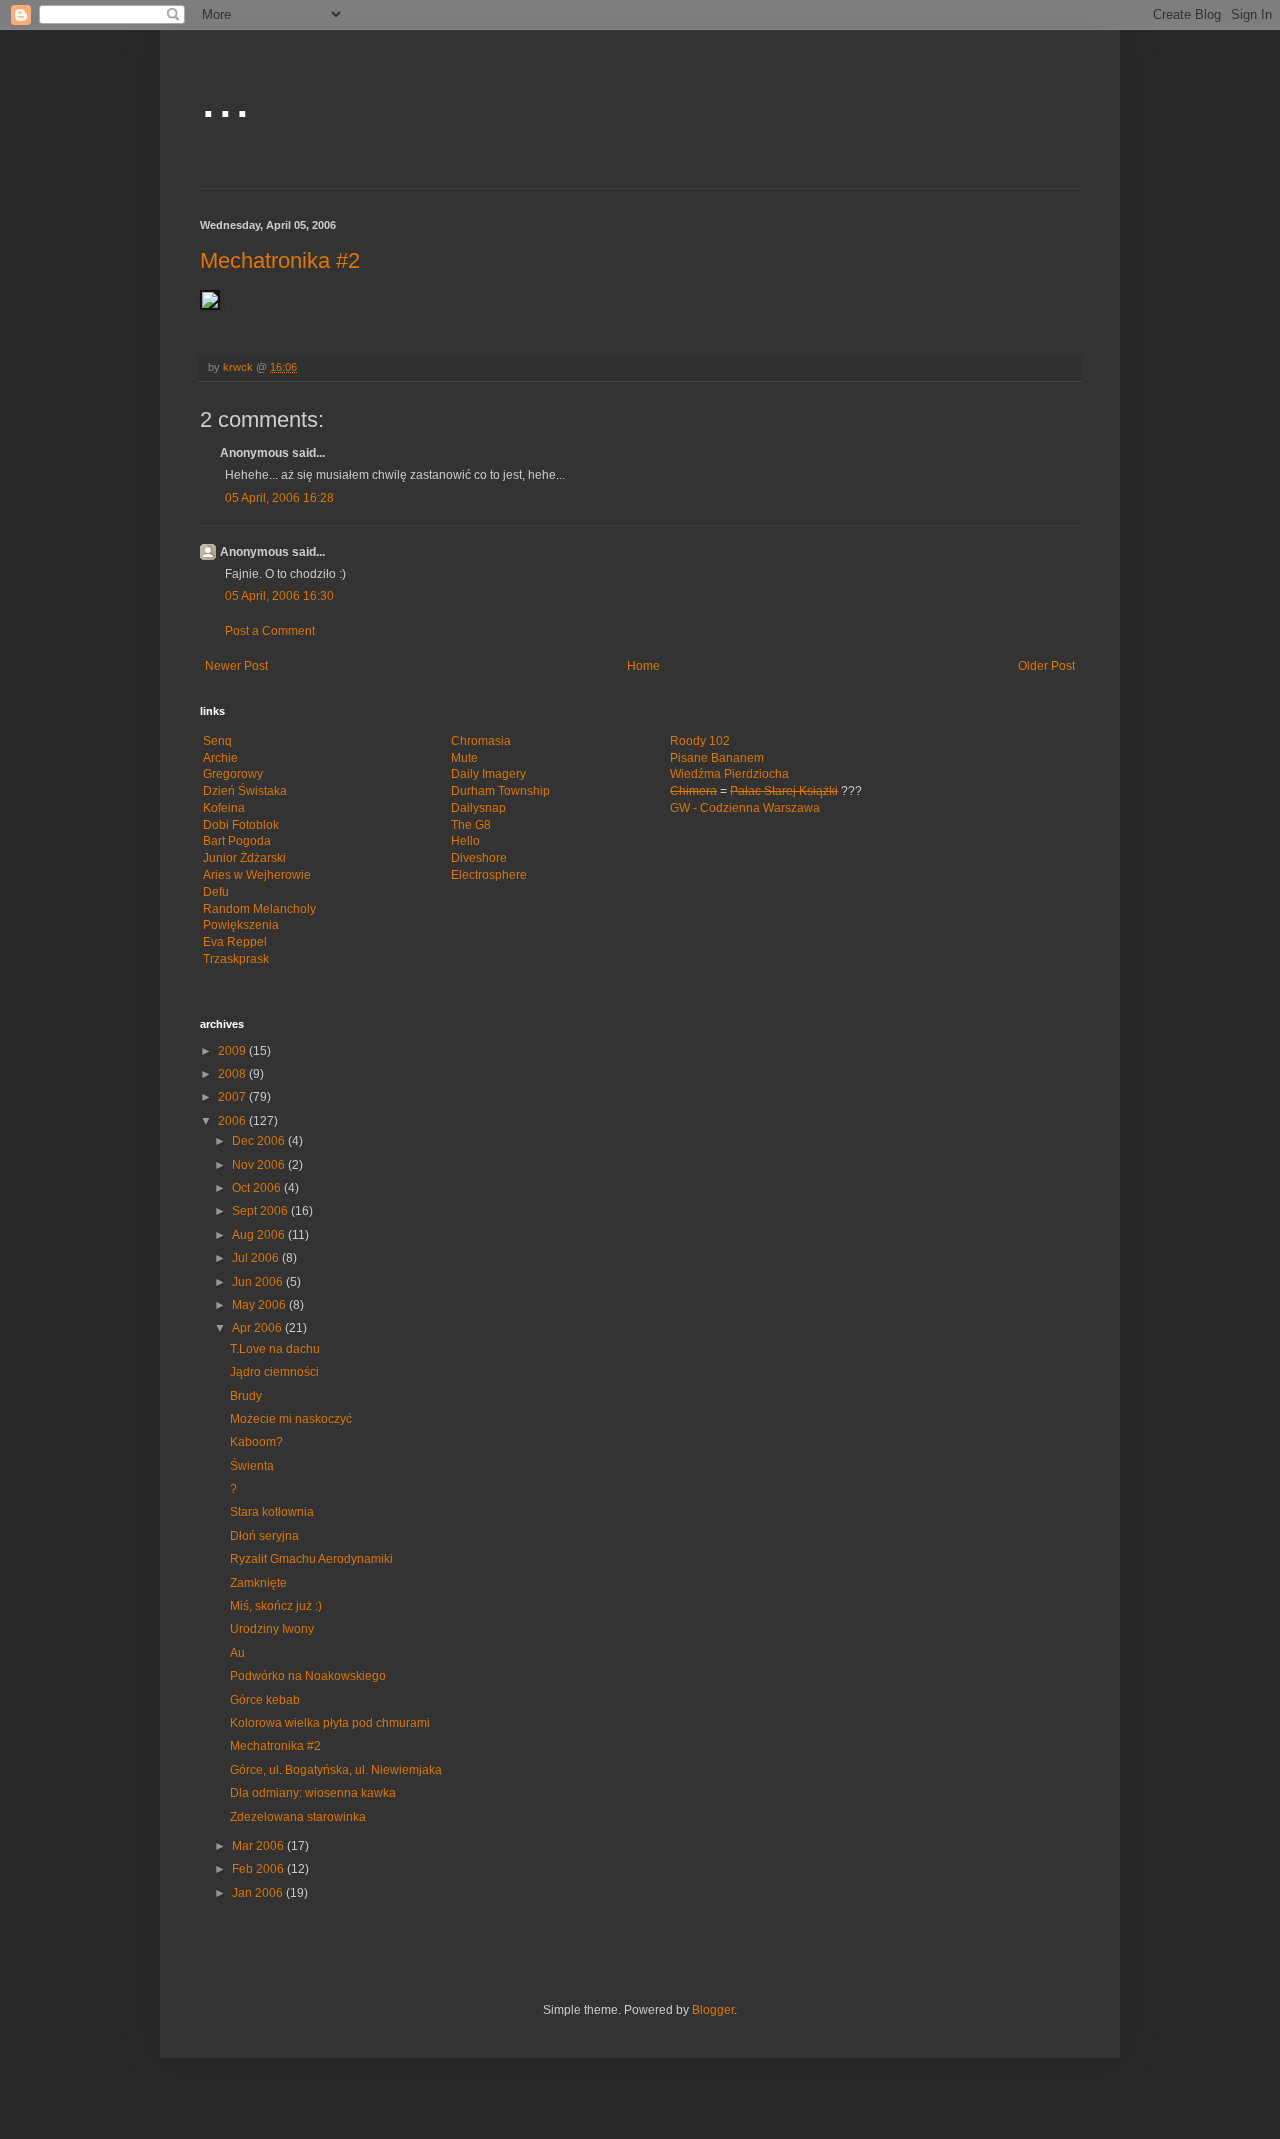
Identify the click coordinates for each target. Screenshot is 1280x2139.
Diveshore (479, 858)
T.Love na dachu (275, 1349)
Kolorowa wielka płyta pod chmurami (330, 1723)
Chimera (693, 791)
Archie (220, 758)
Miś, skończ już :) (276, 1606)
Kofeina (224, 808)
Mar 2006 (259, 1846)
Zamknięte (258, 1583)
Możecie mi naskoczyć (291, 1419)
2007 (233, 1097)
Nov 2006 (260, 1165)
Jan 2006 (259, 1893)
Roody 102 (700, 741)
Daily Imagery (488, 774)
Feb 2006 (259, 1869)
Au (237, 1653)
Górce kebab (265, 1700)
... (225, 96)
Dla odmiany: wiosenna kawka (313, 1793)
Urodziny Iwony (272, 1629)
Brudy (246, 1396)
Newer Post (236, 666)
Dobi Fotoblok (241, 825)
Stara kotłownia (272, 1512)
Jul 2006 (257, 1258)
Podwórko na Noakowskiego (308, 1676)
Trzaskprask (236, 959)
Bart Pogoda (237, 841)
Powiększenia (241, 925)
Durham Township (500, 791)
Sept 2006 (261, 1211)
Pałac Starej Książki (784, 791)
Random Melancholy (259, 909)
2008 (233, 1074)
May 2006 (260, 1305)
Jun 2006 (259, 1282)
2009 (233, 1051)
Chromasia (481, 741)
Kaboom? (256, 1442)
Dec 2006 (260, 1141)
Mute (464, 758)
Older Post (1046, 666)
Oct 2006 (258, 1188)
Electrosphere (489, 875)
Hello (465, 841)
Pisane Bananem (717, 758)
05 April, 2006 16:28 (279, 498)
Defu (216, 892)
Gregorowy (233, 774)
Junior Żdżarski (244, 858)
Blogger (713, 2010)
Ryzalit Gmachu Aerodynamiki (311, 1559)
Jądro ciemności (274, 1372)
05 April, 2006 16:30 (279, 596)
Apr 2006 (258, 1328)
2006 (233, 1121)
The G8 (471, 825)
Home (643, 666)
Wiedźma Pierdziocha (729, 774)
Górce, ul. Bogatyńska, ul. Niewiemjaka (336, 1770)
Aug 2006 (260, 1235)
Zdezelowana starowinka (298, 1817)
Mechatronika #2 (280, 260)
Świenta (252, 1466)
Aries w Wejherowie (257, 875)
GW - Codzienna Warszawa (745, 808)
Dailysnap (478, 808)
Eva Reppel (235, 942)
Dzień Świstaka (245, 791)
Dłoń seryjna (264, 1536)
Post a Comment (270, 631)
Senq (217, 741)
